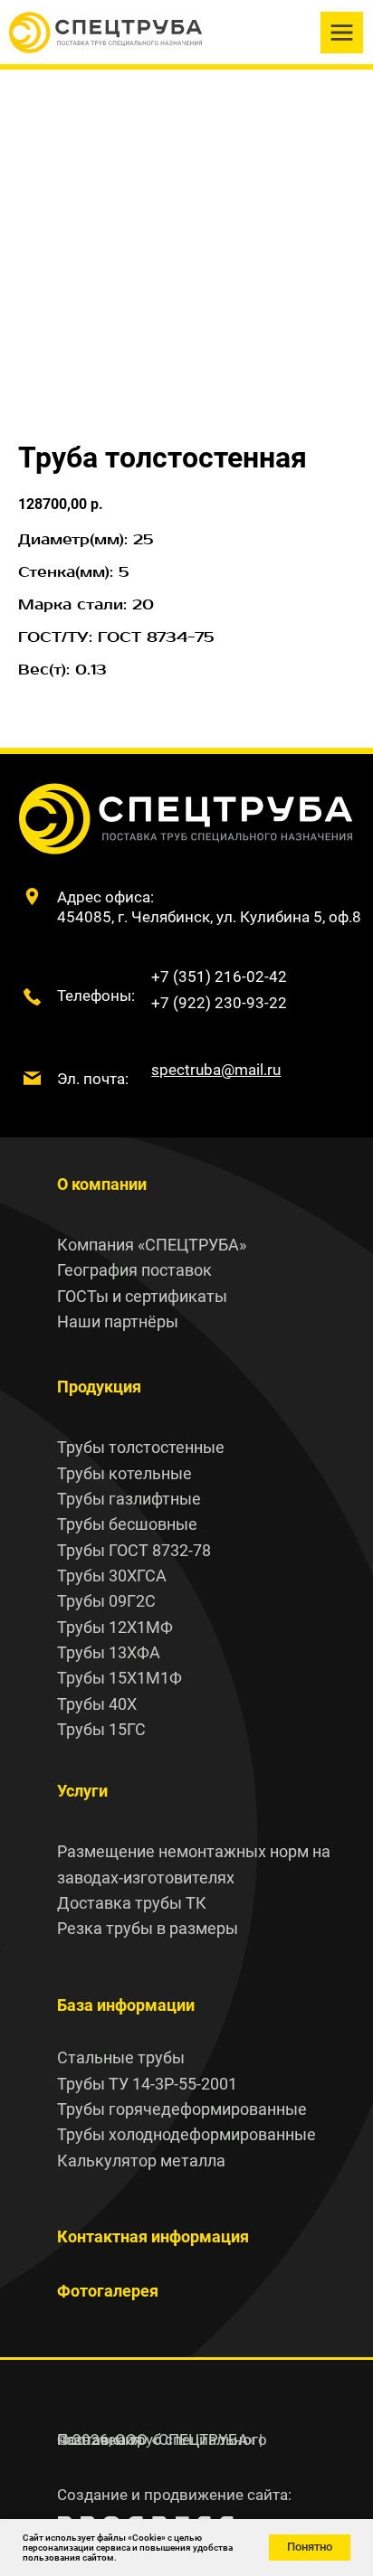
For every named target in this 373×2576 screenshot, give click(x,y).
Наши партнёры (118, 1321)
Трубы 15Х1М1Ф (120, 1678)
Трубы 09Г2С (106, 1601)
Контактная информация (153, 2236)
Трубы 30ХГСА (112, 1576)
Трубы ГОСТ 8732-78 (134, 1550)
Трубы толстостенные (141, 1447)
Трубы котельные (124, 1473)
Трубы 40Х (97, 1704)
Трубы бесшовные (127, 1524)
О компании (102, 1184)
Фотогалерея (108, 2291)
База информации (126, 2005)
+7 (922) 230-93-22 (219, 1003)
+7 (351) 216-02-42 (219, 977)
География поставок (134, 1270)
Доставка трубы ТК (132, 1903)
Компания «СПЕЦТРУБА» (152, 1245)
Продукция (99, 1387)
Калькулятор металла (141, 2161)
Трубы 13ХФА (109, 1652)
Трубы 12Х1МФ (115, 1627)
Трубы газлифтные (129, 1499)
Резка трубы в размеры (148, 1928)
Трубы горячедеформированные (182, 2109)
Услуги (82, 1791)
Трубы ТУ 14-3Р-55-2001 (147, 2084)
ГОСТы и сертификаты (142, 1296)
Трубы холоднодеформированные (186, 2134)
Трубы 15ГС (101, 1729)
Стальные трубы (121, 2057)
